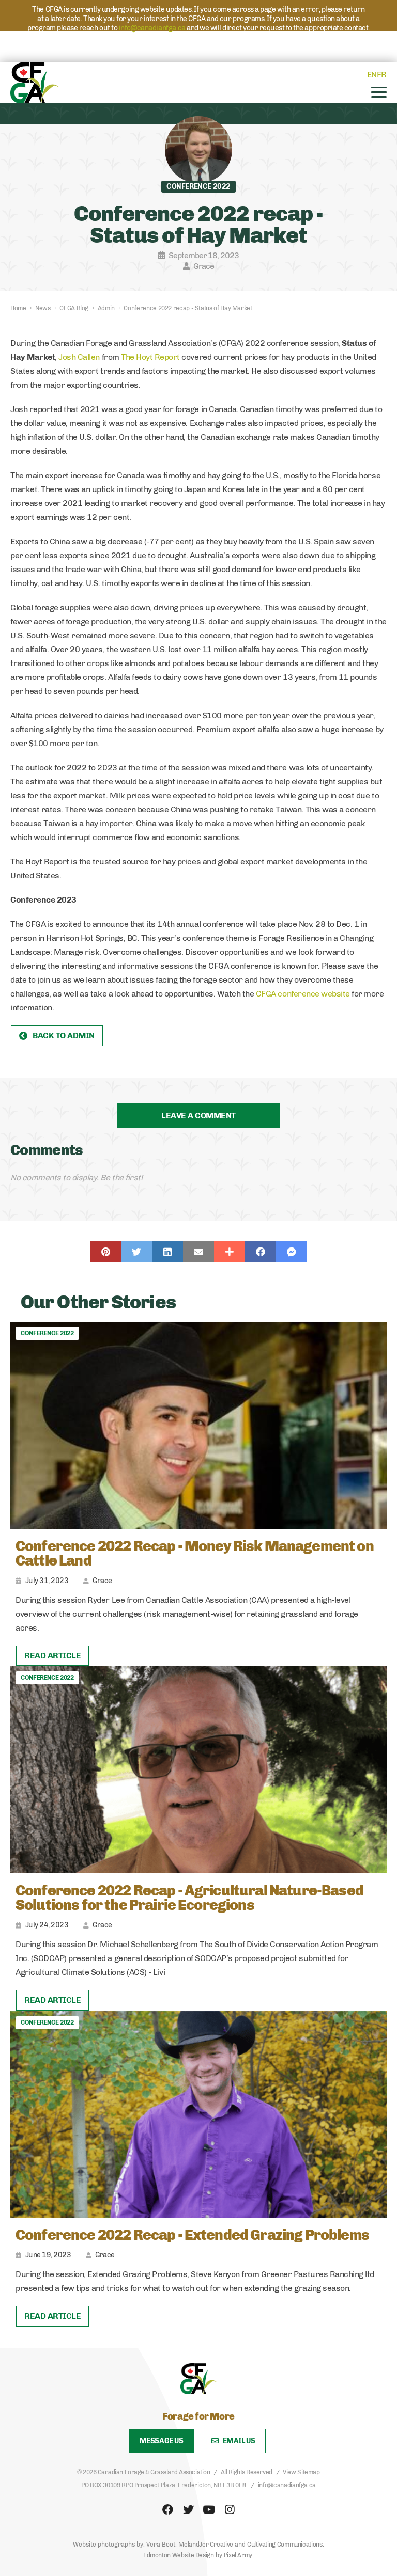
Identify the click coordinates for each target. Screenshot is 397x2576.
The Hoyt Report (151, 357)
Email (198, 1252)
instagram (230, 2510)
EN (372, 75)
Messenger (292, 1252)
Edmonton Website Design (179, 2555)
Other (230, 1252)
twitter (188, 2510)
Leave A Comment (198, 1116)
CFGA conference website (303, 994)
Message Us (162, 2441)
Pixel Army (238, 2555)
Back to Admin (64, 1036)
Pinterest (105, 1252)
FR (382, 75)
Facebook (261, 1252)
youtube (209, 2510)
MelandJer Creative (206, 2545)
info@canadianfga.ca (152, 28)
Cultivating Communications (285, 2545)
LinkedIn (167, 1252)
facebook (167, 2510)
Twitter (136, 1252)
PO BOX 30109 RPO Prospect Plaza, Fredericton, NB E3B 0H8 (164, 2485)
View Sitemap (301, 2472)
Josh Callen (79, 357)
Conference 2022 (47, 1333)
